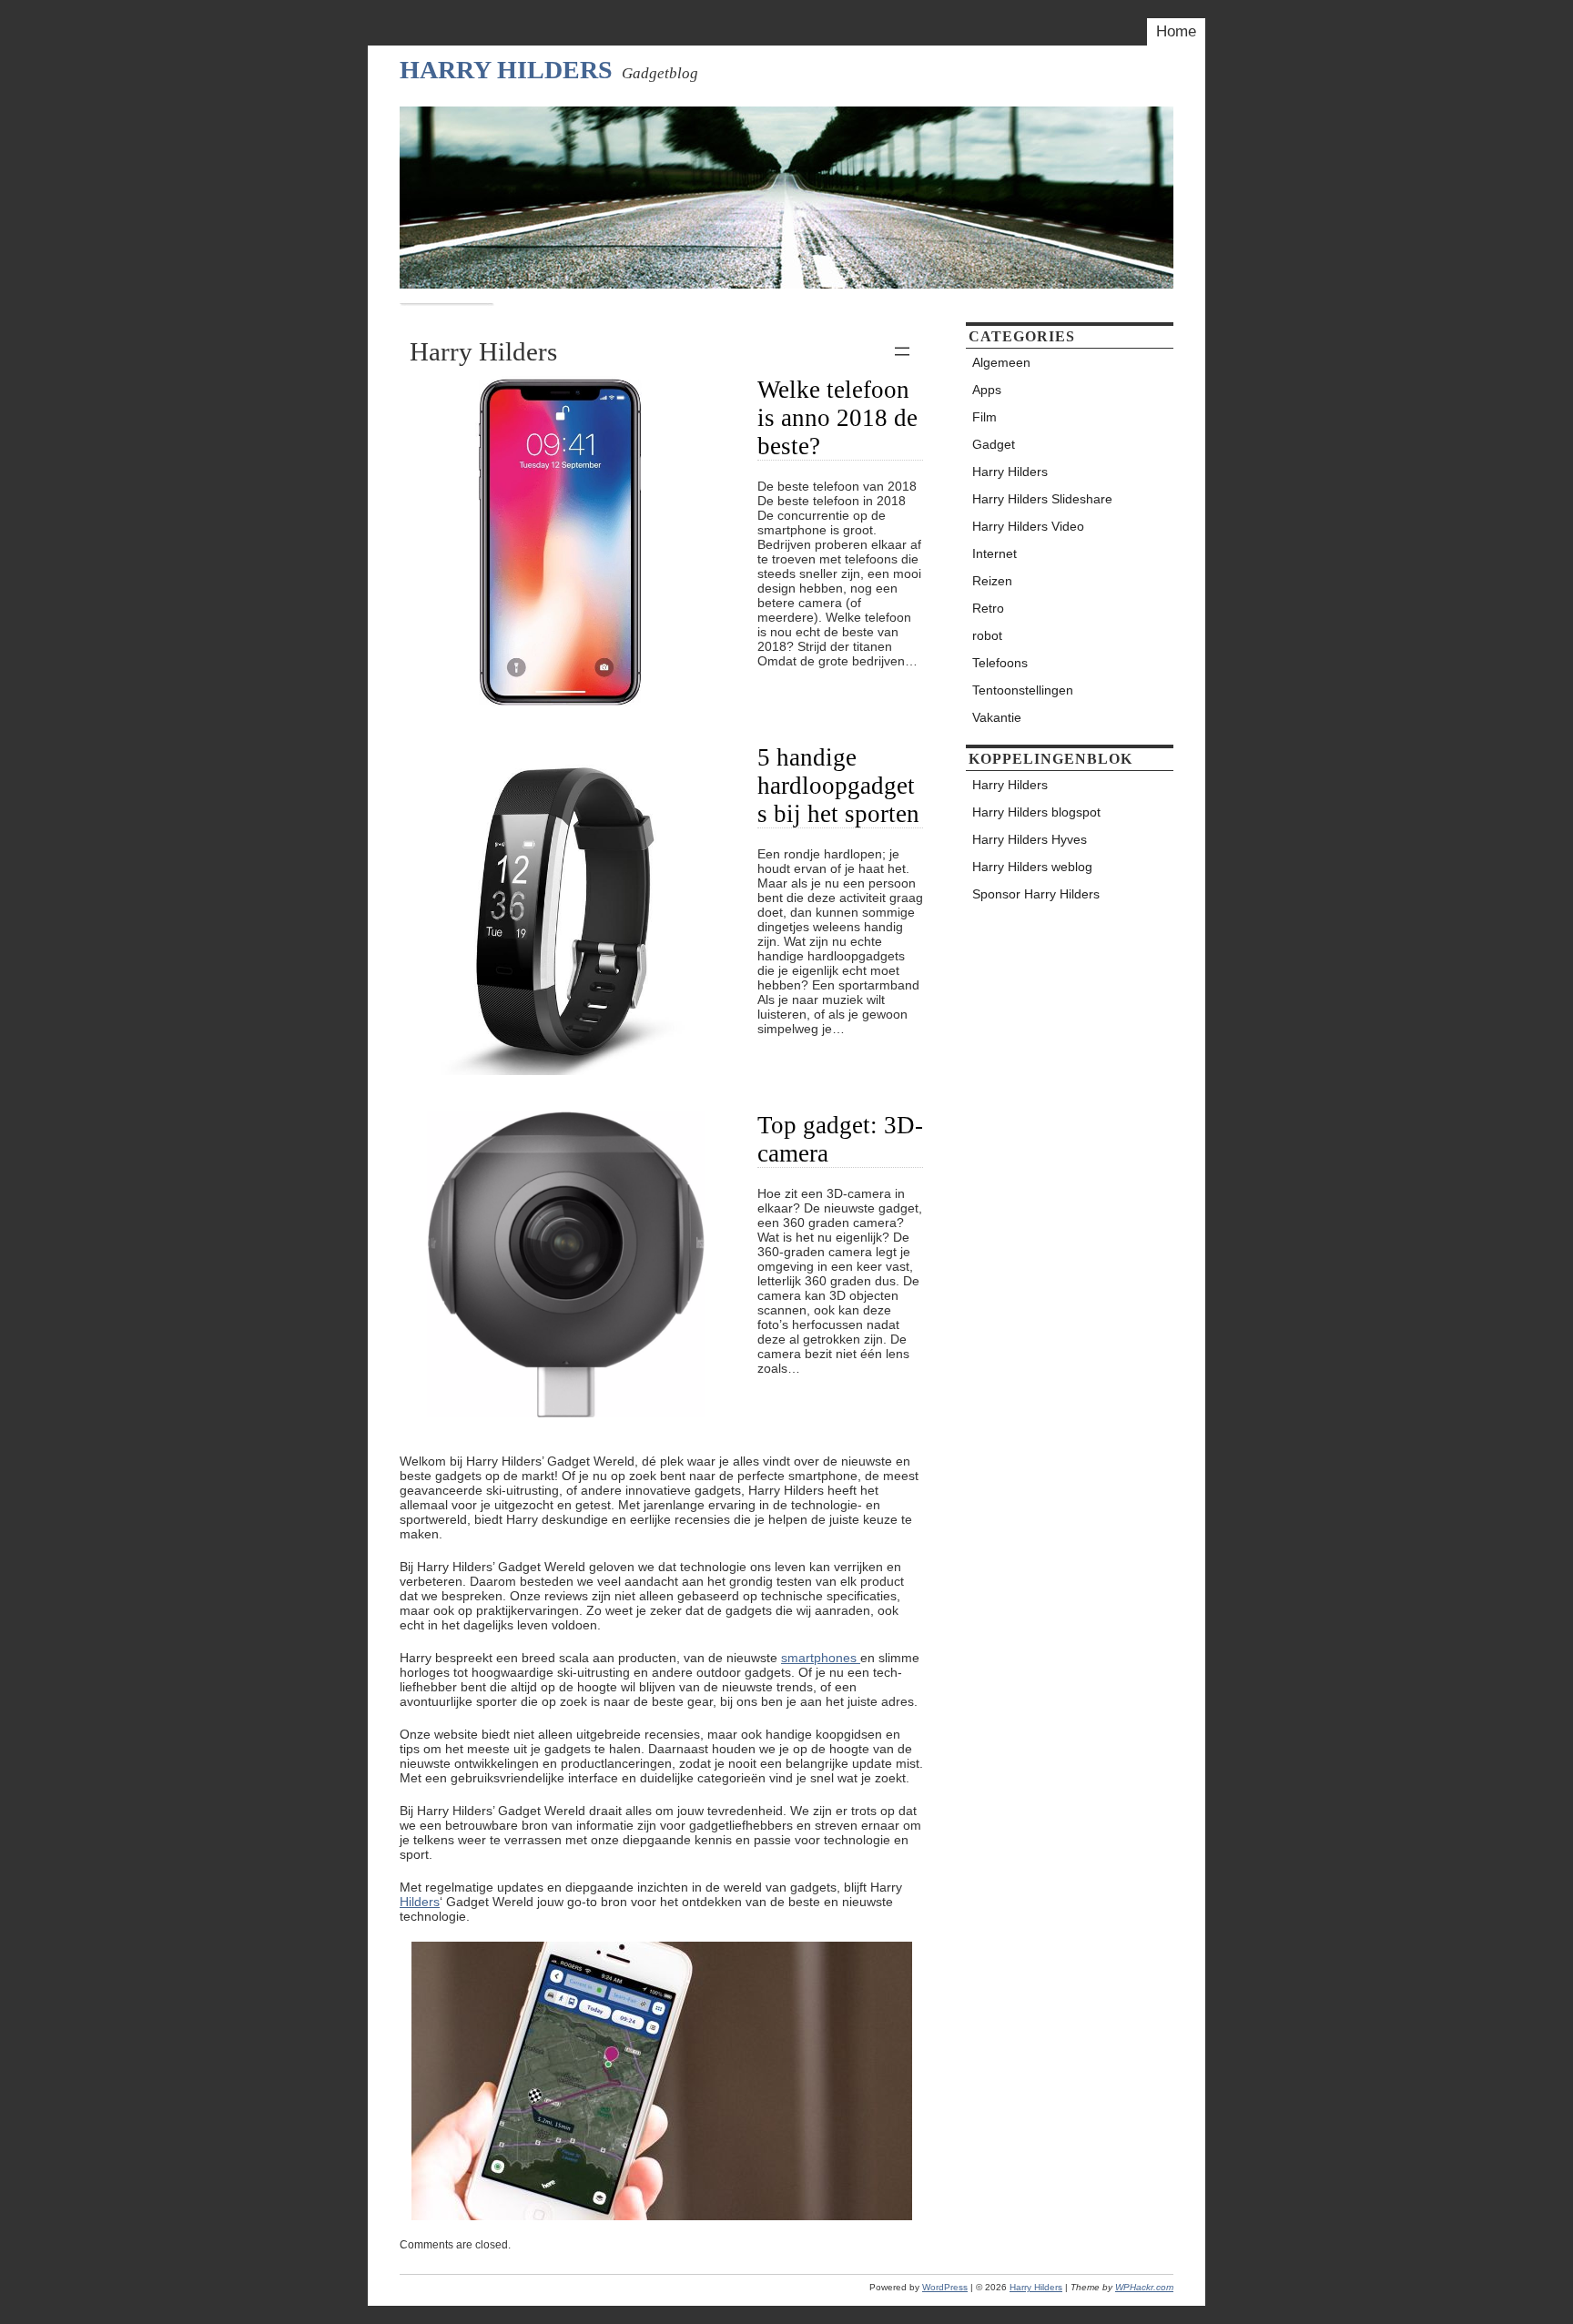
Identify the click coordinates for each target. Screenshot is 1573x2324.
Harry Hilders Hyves (1030, 839)
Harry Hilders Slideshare (1042, 499)
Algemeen (1001, 362)
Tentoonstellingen (1023, 690)
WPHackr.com (1144, 2287)
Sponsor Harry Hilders (1036, 894)
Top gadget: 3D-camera (840, 1139)
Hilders (420, 1902)
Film (984, 417)
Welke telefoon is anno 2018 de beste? (837, 418)
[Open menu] (902, 351)
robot (987, 635)
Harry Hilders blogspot (1036, 812)
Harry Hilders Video (1028, 526)
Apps (987, 390)
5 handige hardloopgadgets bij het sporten (838, 786)
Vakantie (997, 717)
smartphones (821, 1658)
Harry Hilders (506, 70)
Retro (988, 608)
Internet (995, 553)
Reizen (992, 581)
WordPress (945, 2287)
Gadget (994, 444)
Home (1176, 31)
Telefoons (1000, 663)
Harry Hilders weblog (1032, 867)
